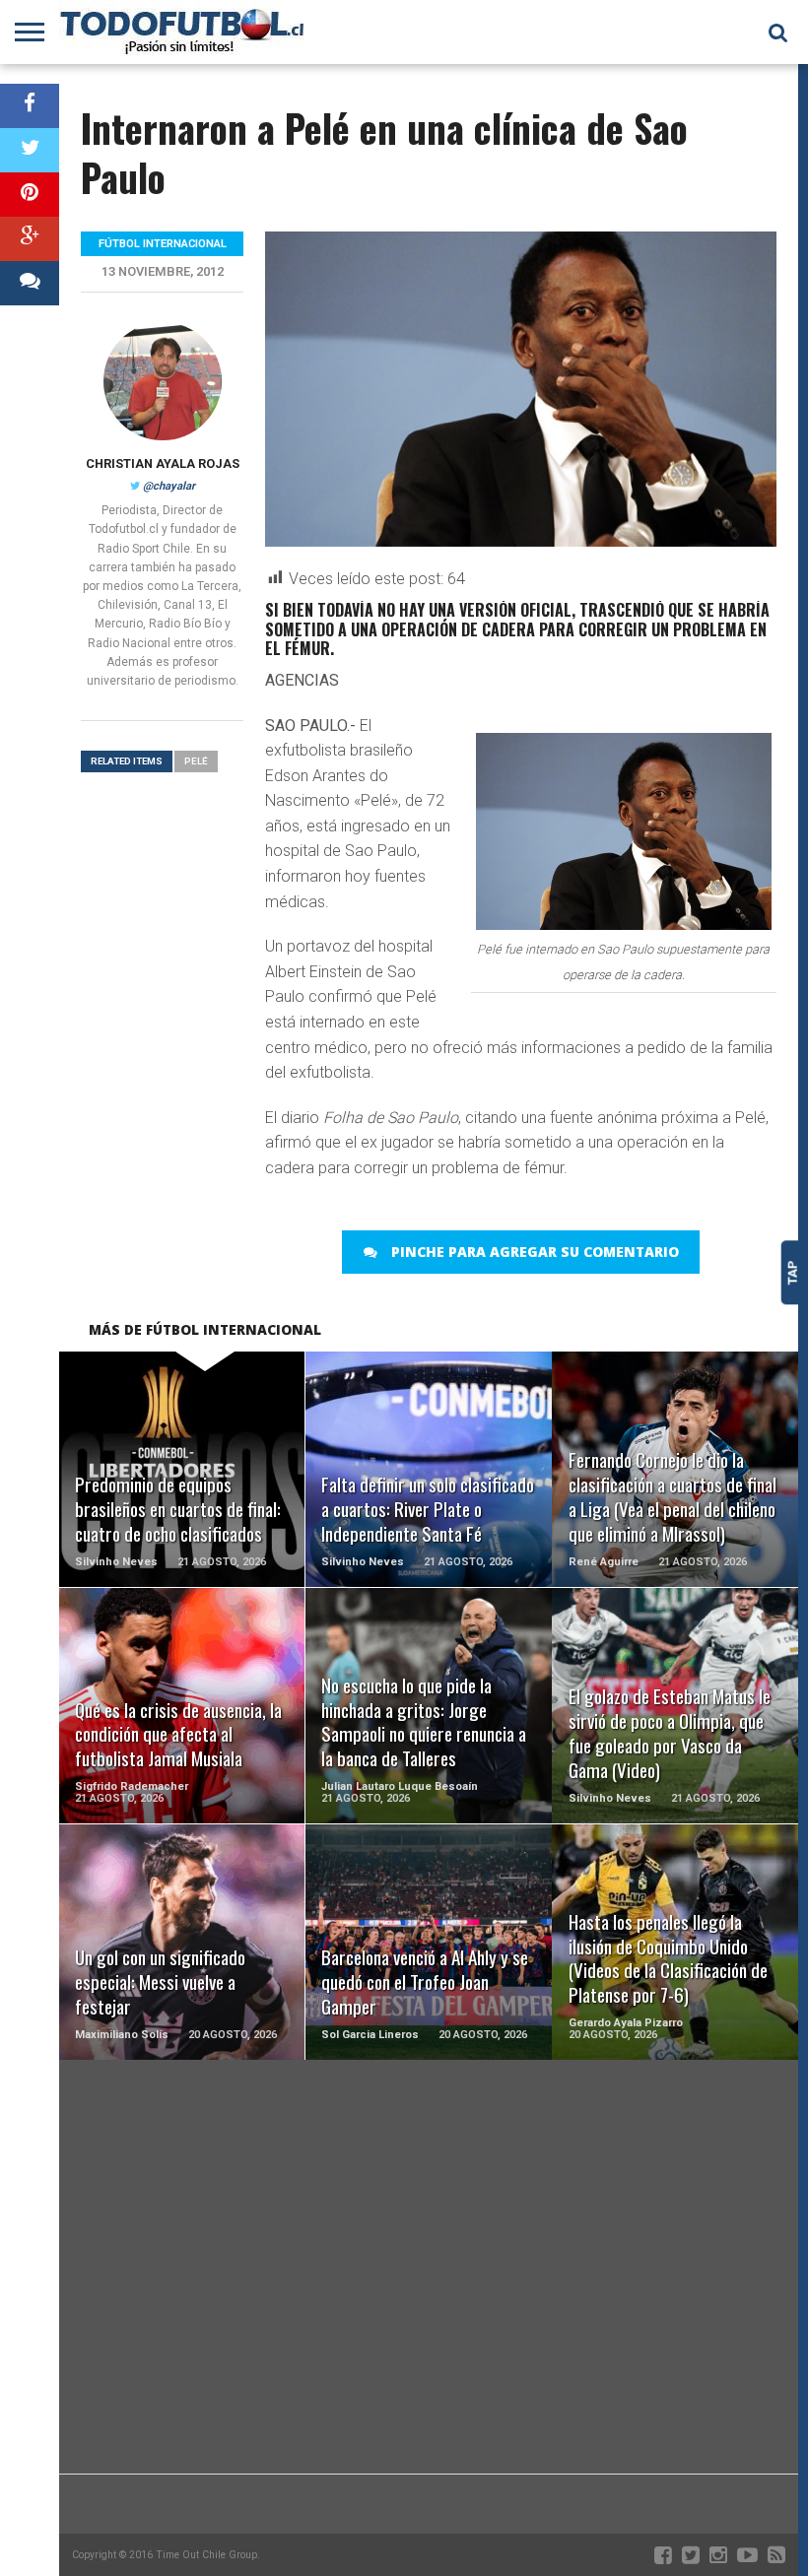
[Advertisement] (429, 2316)
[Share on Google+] (30, 239)
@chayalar (169, 486)
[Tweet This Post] (30, 150)
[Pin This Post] (30, 195)
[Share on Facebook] (30, 106)
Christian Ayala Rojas (163, 463)
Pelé (196, 761)
